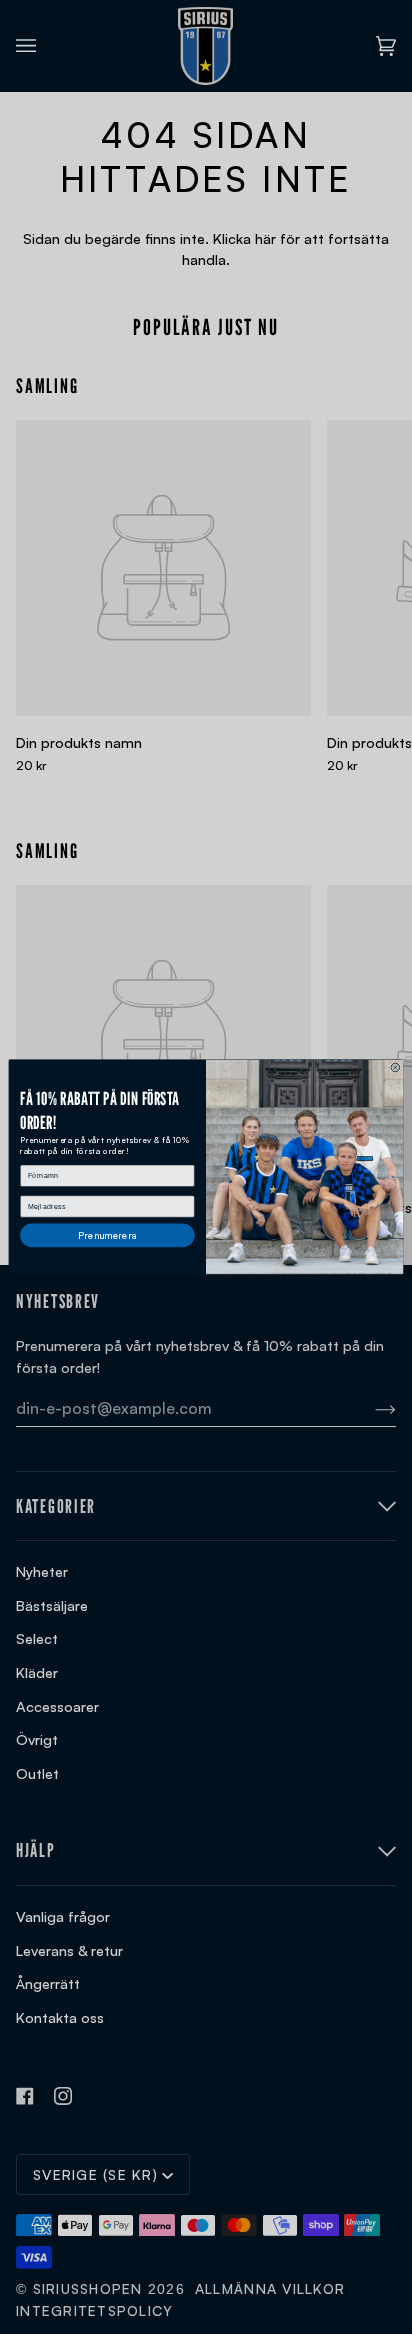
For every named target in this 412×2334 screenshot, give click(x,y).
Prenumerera (108, 1234)
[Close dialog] (395, 1067)
